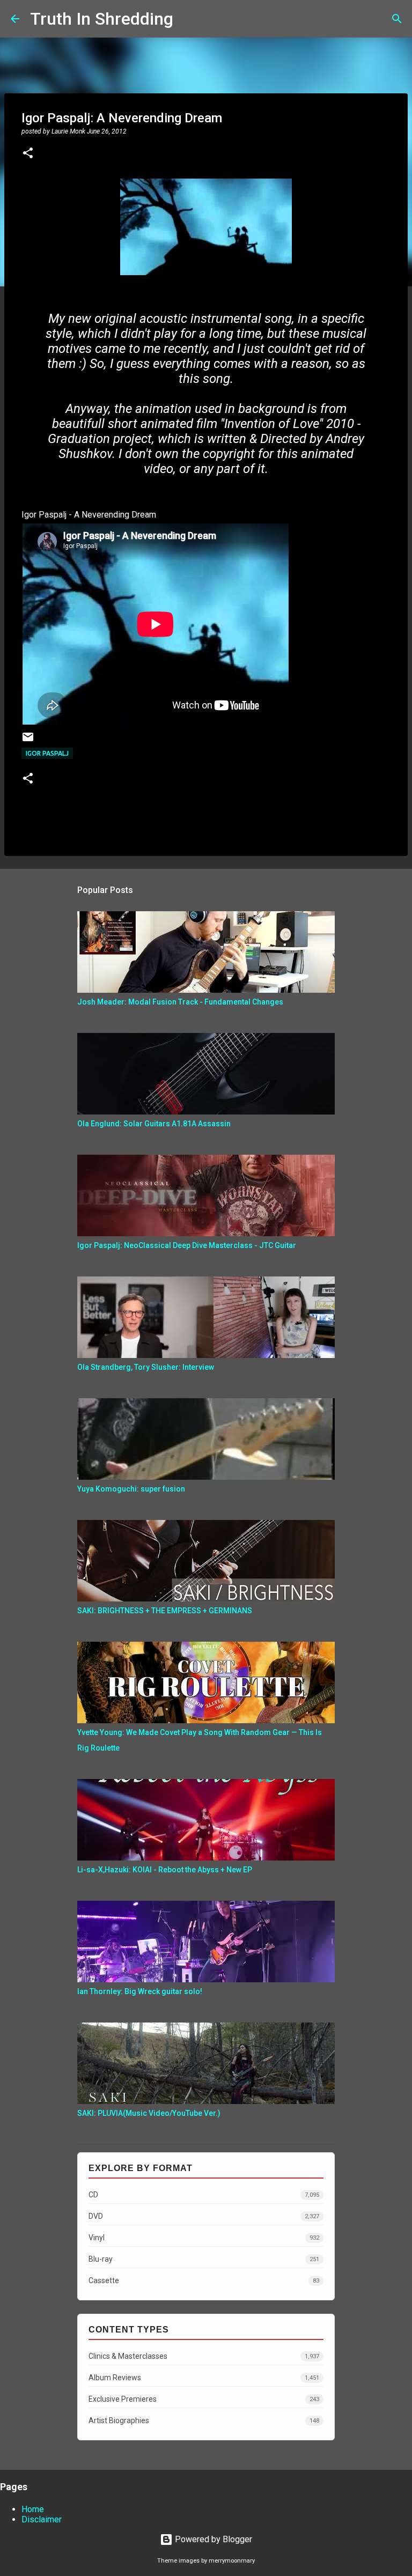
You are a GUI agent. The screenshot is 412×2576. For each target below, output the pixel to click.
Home (33, 2509)
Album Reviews (204, 2378)
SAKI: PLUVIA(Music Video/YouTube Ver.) (149, 2113)
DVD (204, 2216)
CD (204, 2195)
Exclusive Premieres (204, 2399)
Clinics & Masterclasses (204, 2356)
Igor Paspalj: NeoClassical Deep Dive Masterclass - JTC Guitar (187, 1245)
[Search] (188, 19)
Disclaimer (42, 2519)
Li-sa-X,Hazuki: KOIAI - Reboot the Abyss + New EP (165, 1870)
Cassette (204, 2280)
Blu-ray (204, 2259)
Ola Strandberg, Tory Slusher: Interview (146, 1367)
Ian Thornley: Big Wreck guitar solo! (140, 1991)
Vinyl (204, 2238)
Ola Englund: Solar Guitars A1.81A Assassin (154, 1124)
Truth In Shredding (102, 19)
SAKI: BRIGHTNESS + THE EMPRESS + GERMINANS (165, 1611)
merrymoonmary (232, 2561)
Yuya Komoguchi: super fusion (131, 1489)
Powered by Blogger (212, 2539)
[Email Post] (28, 741)
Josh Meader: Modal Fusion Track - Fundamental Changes (180, 1002)
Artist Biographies (204, 2420)
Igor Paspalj (47, 753)
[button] (28, 154)
